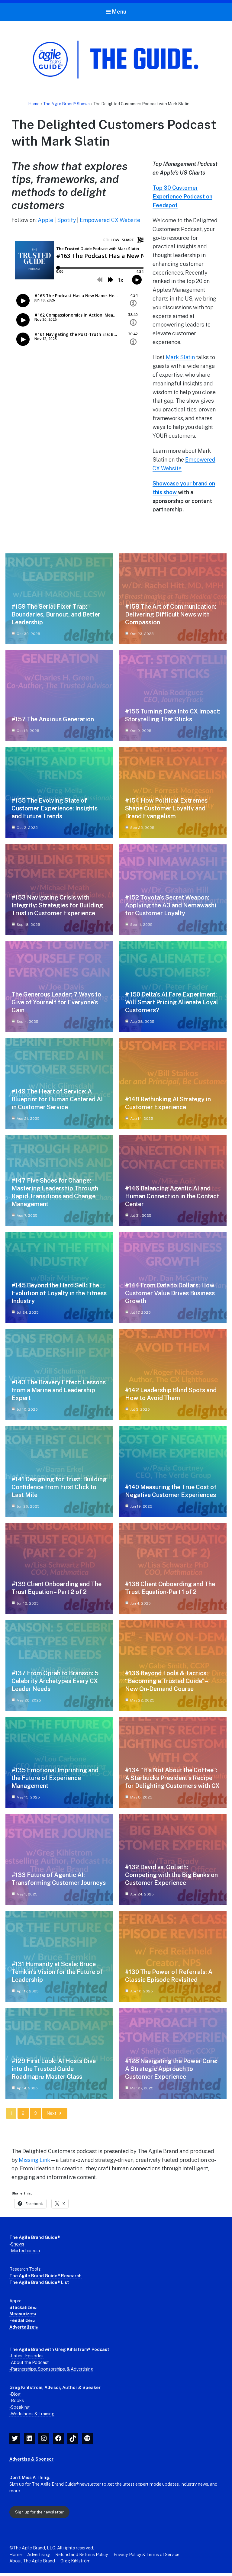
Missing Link (34, 2160)
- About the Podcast (29, 2362)
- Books (17, 2400)
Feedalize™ (22, 2320)
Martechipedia (25, 2251)
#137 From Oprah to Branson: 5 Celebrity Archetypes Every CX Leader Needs (55, 1681)
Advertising (39, 2554)
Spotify (66, 220)
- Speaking (19, 2407)
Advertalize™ (24, 2327)
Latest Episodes (27, 2356)
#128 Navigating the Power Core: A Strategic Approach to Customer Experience (171, 2069)
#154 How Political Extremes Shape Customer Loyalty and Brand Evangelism (166, 808)
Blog (16, 2394)
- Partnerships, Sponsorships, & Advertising (51, 2369)
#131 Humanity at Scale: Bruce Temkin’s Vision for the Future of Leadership (57, 1972)
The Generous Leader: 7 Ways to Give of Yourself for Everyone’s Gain (56, 1002)
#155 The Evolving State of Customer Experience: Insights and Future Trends (55, 808)
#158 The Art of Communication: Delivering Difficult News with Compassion (171, 614)
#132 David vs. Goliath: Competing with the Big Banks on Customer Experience (171, 1875)
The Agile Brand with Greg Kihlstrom (49, 2349)
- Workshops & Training (32, 2414)
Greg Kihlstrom (26, 2387)
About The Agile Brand (32, 2561)
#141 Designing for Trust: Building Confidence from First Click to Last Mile (59, 1487)
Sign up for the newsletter (39, 2512)
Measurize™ (23, 2314)
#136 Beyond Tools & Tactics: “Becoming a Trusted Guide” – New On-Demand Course (166, 1681)
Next (51, 2113)
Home (34, 104)
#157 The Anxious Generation (53, 719)
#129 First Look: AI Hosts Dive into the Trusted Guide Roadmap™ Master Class (54, 2069)
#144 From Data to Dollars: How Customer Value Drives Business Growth (170, 1293)
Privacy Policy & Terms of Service (147, 2554)
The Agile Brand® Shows (66, 104)
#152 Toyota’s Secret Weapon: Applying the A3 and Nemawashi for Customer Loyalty (171, 905)
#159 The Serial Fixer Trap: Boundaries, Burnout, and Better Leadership (56, 614)
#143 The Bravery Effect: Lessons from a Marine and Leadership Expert (59, 1390)
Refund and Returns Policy (82, 2554)
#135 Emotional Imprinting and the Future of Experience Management (55, 1778)
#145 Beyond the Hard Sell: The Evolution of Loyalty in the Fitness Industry (59, 1293)
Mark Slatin (180, 357)
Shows (18, 2244)
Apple (45, 220)
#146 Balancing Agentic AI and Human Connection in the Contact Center (172, 1196)
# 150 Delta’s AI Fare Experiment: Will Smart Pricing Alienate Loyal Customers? (172, 1002)
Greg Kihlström (76, 2561)
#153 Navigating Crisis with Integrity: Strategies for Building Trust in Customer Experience (57, 905)
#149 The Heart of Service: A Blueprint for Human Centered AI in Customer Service (57, 1099)
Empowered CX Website (110, 220)
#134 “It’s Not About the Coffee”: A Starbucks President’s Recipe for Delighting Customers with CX (172, 1778)
